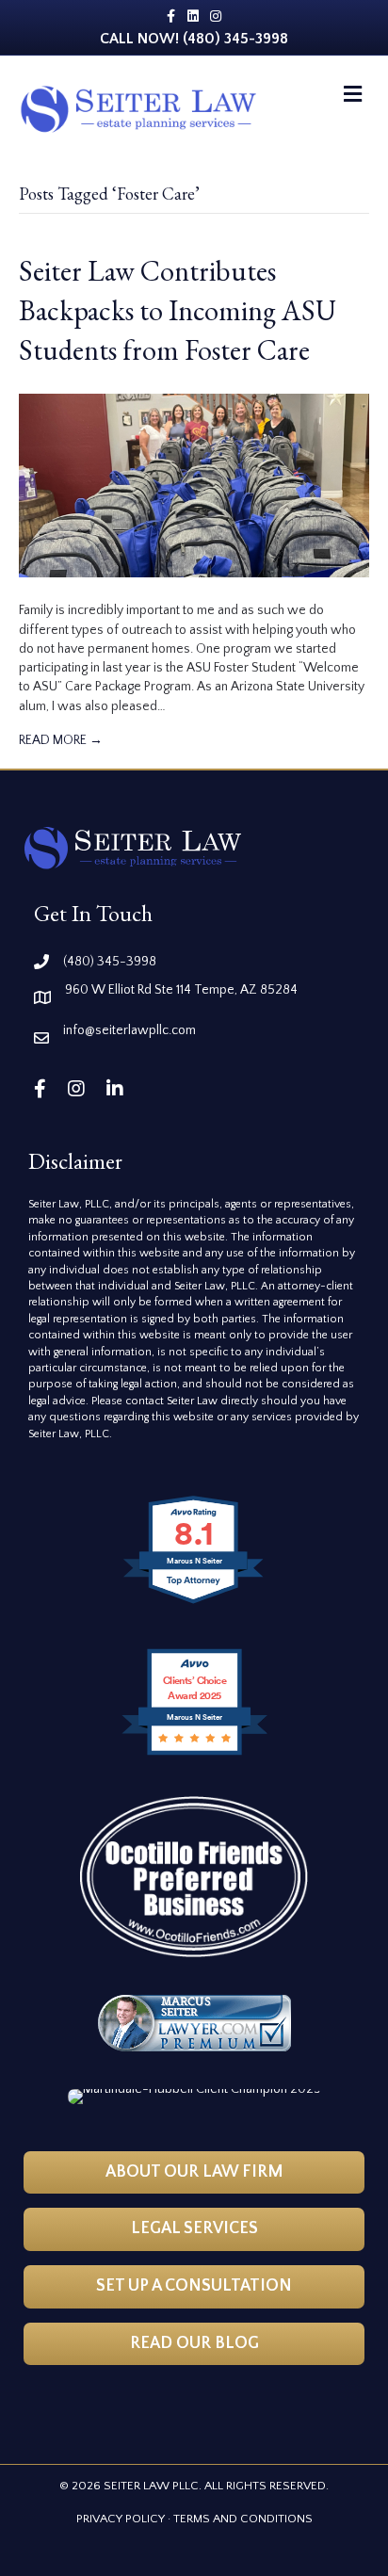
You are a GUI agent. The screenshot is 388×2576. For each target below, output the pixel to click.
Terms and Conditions (243, 2519)
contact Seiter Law (173, 1401)
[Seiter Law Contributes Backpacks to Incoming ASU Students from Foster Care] (194, 485)
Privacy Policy (121, 2519)
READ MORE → (61, 740)
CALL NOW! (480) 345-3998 (194, 39)
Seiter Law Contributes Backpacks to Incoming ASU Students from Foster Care (178, 310)
